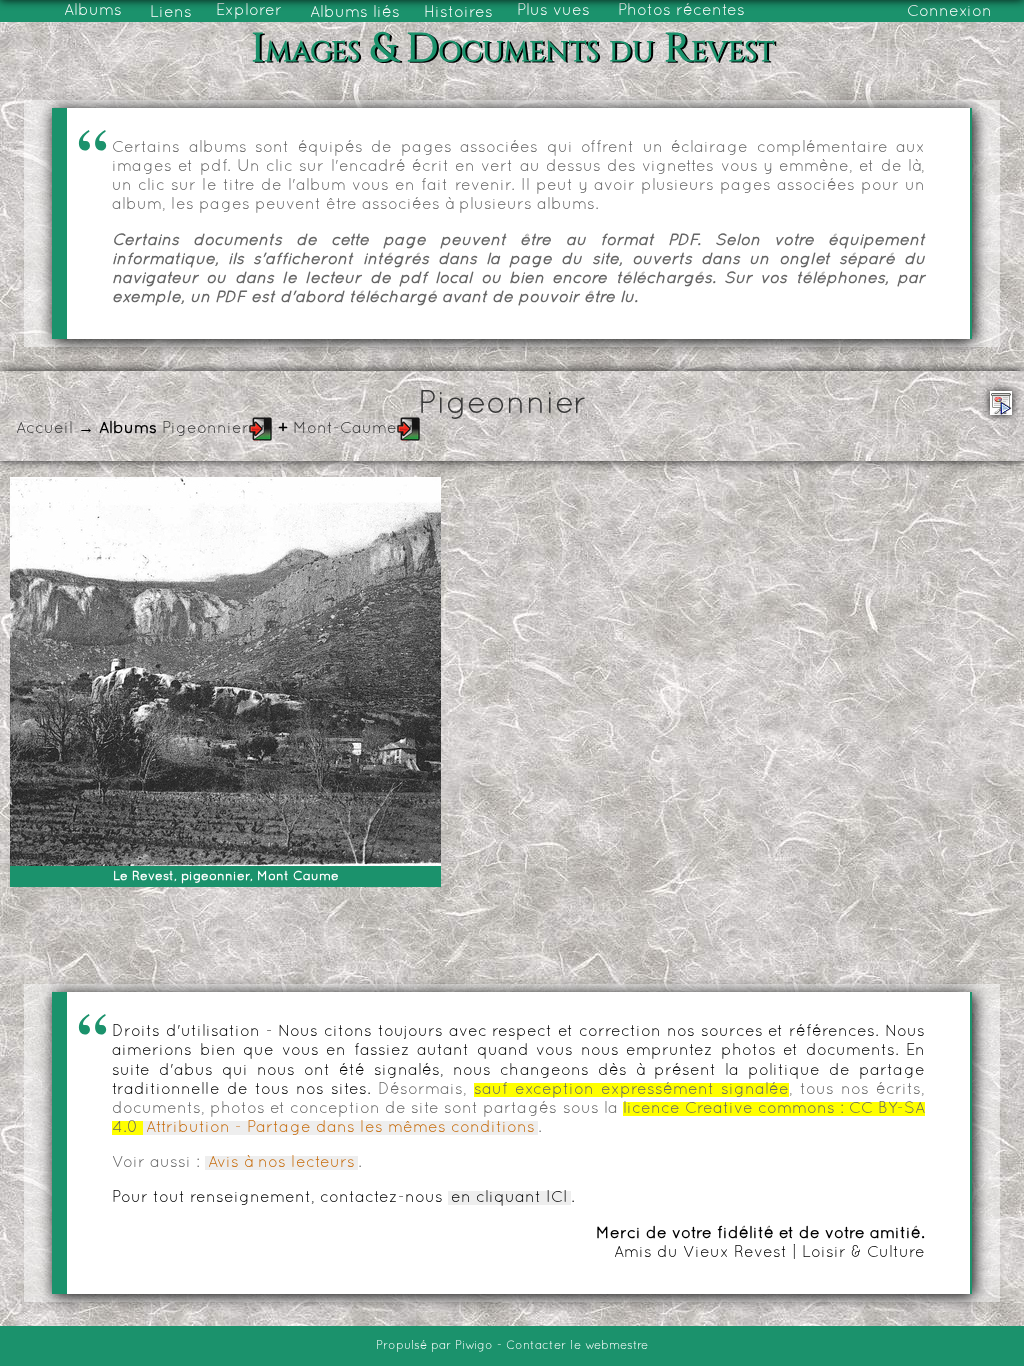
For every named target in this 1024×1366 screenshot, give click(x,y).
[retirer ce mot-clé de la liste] (261, 429)
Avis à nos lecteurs (281, 1163)
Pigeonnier (205, 429)
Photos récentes (681, 11)
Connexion (949, 12)
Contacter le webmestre (577, 1346)
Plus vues (553, 11)
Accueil (44, 429)
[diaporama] (1001, 403)
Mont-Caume (345, 429)
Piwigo (474, 1346)
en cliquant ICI (509, 1198)
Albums (93, 11)
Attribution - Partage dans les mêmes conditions (340, 1128)
